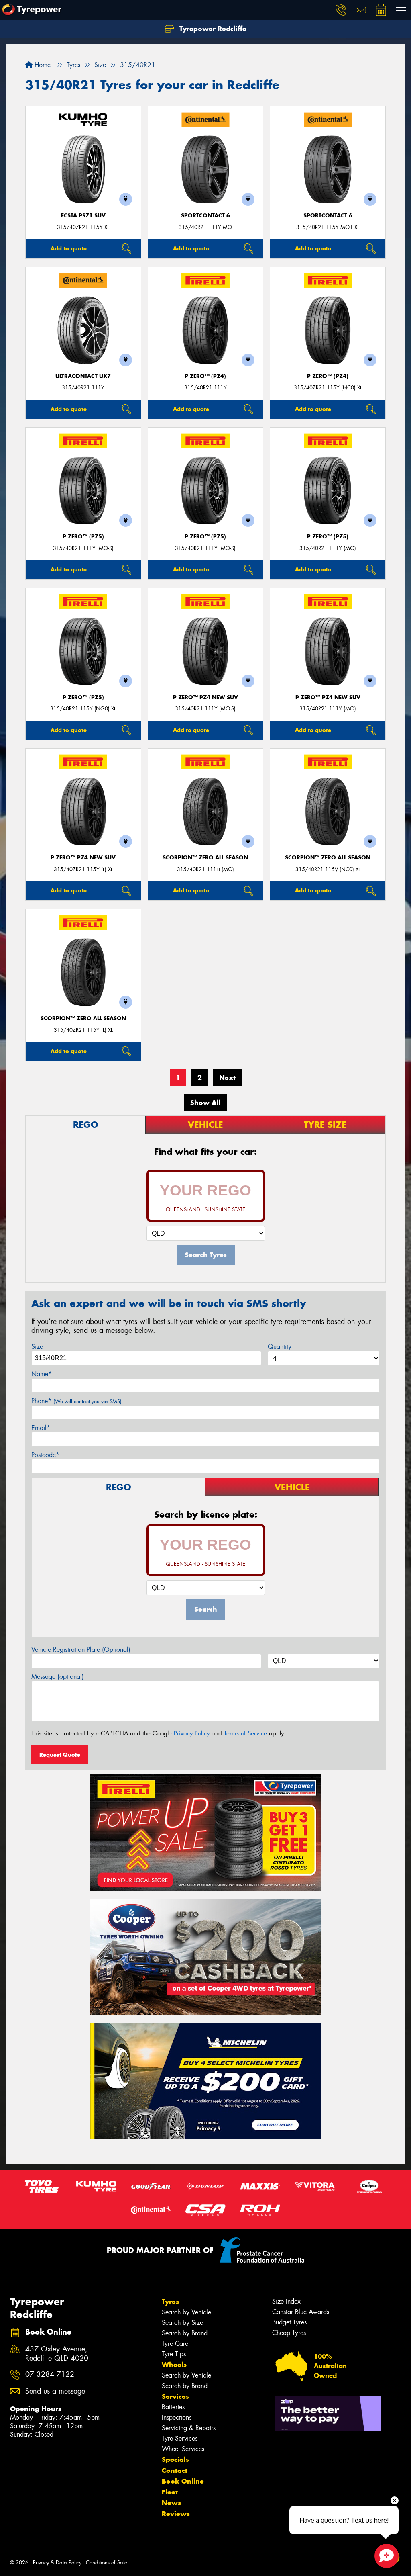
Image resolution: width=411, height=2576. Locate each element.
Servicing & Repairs (189, 2428)
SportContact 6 (205, 216)
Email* (41, 1428)
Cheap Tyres (289, 2333)
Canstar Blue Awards (301, 2312)
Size (37, 1347)
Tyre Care (175, 2344)
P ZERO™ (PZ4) (205, 376)
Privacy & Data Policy (57, 2563)
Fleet (170, 2492)
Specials (175, 2459)
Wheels (174, 2365)
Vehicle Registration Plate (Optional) (81, 1650)
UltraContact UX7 (83, 376)
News (171, 2503)
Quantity (280, 1347)
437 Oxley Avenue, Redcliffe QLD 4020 (57, 2354)
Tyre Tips (174, 2354)
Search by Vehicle (186, 2312)
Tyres (170, 2302)
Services (175, 2396)
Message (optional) (58, 1677)
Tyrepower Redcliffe (212, 29)
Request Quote (60, 1755)
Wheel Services (183, 2449)
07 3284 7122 (50, 2374)
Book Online (183, 2481)
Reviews (176, 2514)
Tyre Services (180, 2438)
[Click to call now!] (341, 10)
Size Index (286, 2301)
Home (42, 65)
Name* (42, 1374)
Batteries (173, 2407)
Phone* (76, 1401)
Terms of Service (245, 1733)
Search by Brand (185, 2333)
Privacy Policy (192, 1733)
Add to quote (69, 248)
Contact (175, 2470)
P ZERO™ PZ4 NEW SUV (205, 697)
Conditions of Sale (107, 2563)
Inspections (177, 2417)
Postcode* (45, 1455)
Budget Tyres (289, 2322)
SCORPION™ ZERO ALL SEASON (205, 858)
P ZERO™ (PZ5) (83, 537)
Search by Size (182, 2323)
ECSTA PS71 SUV (83, 216)
